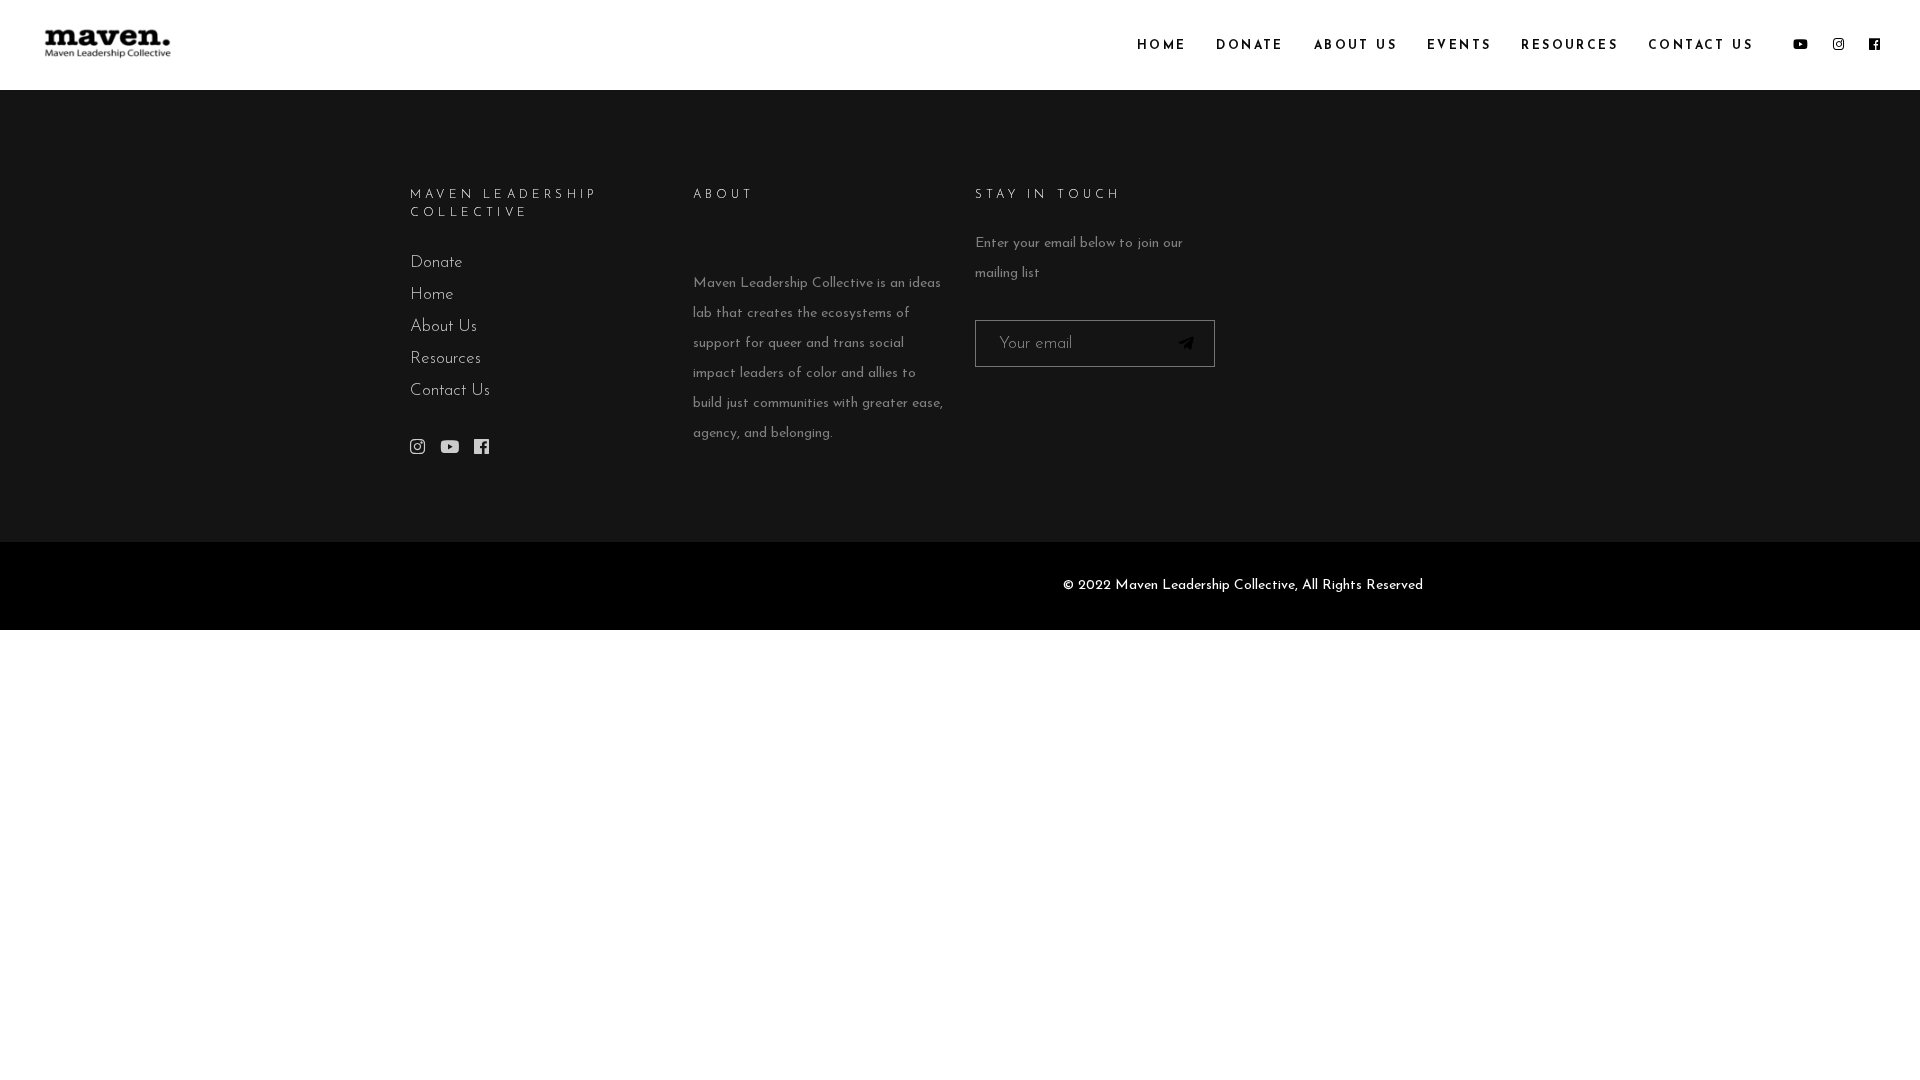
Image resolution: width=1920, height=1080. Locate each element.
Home (432, 294)
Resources (445, 358)
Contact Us (450, 390)
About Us (443, 326)
